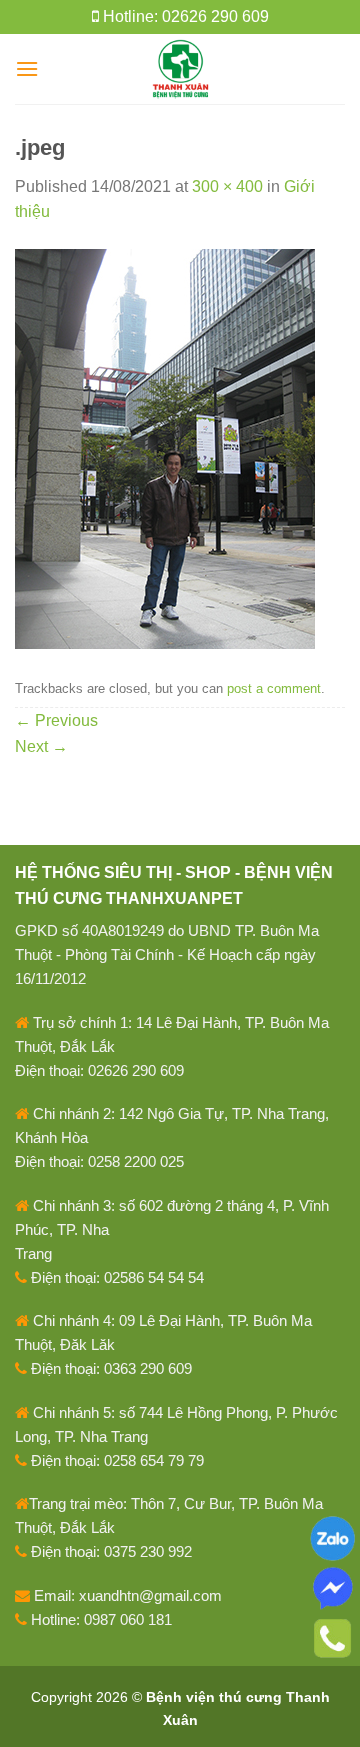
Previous (56, 720)
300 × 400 (227, 186)
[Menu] (27, 68)
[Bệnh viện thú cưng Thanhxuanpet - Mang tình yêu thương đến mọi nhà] (180, 69)
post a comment (274, 688)
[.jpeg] (165, 447)
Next (41, 746)
